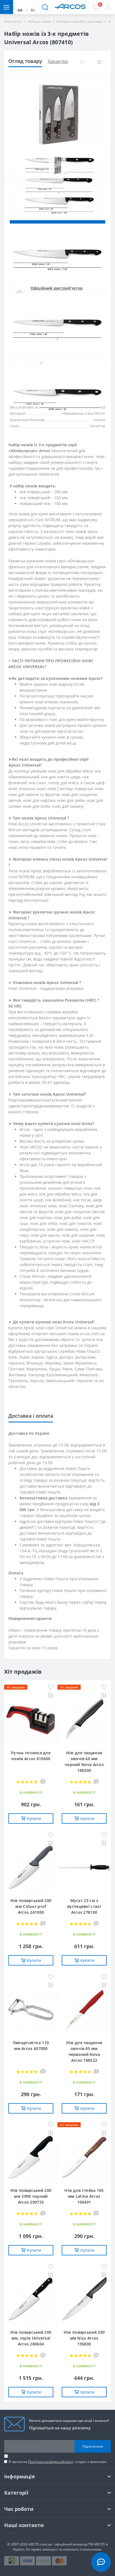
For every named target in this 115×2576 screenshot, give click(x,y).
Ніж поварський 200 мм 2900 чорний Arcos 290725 (31, 2196)
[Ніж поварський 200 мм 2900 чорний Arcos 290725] (31, 2157)
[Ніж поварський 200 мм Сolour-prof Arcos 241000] (31, 1867)
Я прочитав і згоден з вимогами (58, 2462)
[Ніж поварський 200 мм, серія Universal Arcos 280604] (31, 2299)
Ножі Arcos (13, 21)
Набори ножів (39, 21)
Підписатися (93, 2446)
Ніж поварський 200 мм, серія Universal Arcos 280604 (31, 2338)
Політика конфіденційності (51, 2462)
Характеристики (65, 61)
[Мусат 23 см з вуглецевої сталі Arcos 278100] (84, 1867)
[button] (108, 7)
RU (33, 10)
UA (20, 10)
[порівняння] (99, 62)
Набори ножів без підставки (79, 21)
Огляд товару (25, 61)
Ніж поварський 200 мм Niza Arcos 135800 (84, 2338)
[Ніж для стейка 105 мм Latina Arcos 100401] (84, 2157)
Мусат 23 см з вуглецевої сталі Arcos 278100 (84, 1906)
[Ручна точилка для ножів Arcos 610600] (31, 1720)
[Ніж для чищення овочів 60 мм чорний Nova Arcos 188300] (84, 1720)
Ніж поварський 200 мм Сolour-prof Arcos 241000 (31, 1906)
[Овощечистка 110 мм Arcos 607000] (31, 2009)
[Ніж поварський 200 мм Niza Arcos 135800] (84, 2299)
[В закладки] (82, 62)
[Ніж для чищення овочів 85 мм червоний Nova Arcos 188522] (84, 2009)
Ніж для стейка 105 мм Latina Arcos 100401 (84, 2196)
